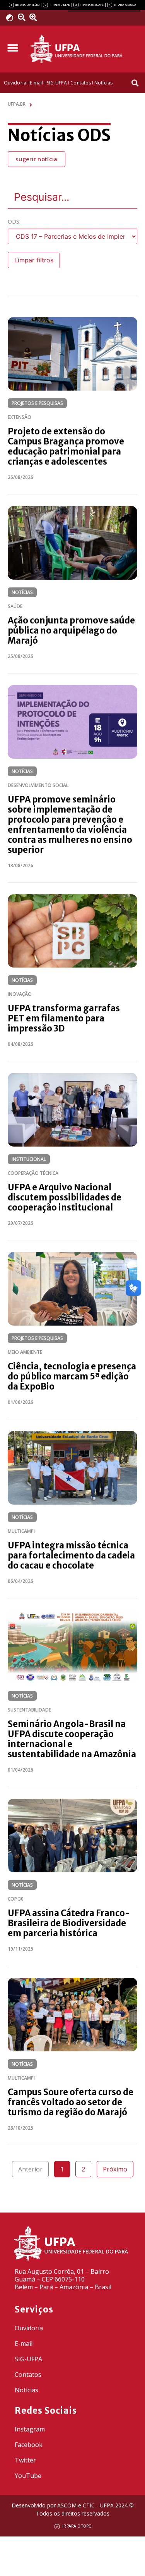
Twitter (25, 2460)
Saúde (15, 606)
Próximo (115, 2169)
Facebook (29, 2445)
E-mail (24, 2344)
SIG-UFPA (28, 2359)
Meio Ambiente (25, 1352)
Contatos (28, 2375)
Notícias (22, 592)
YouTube (28, 2476)
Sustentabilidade (29, 1710)
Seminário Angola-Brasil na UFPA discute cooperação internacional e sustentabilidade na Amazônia (72, 1739)
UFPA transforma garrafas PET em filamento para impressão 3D (64, 1018)
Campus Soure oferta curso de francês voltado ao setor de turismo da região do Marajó (71, 2102)
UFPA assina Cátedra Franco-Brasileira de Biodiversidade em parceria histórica (69, 1923)
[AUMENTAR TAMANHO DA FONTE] (36, 17)
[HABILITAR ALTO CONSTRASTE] (12, 18)
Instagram (30, 2429)
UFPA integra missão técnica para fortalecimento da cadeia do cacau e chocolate (71, 1555)
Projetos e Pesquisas (37, 403)
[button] (13, 48)
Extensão (20, 417)
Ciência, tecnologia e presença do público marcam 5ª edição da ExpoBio (72, 1376)
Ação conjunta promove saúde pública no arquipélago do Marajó (71, 630)
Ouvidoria (29, 2328)
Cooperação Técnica (33, 1173)
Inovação (20, 994)
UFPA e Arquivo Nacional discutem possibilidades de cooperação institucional (65, 1197)
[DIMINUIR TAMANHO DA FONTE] (23, 17)
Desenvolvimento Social (38, 785)
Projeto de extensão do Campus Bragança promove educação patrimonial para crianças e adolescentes (66, 446)
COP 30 (16, 1899)
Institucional (29, 1159)
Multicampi (21, 1531)
